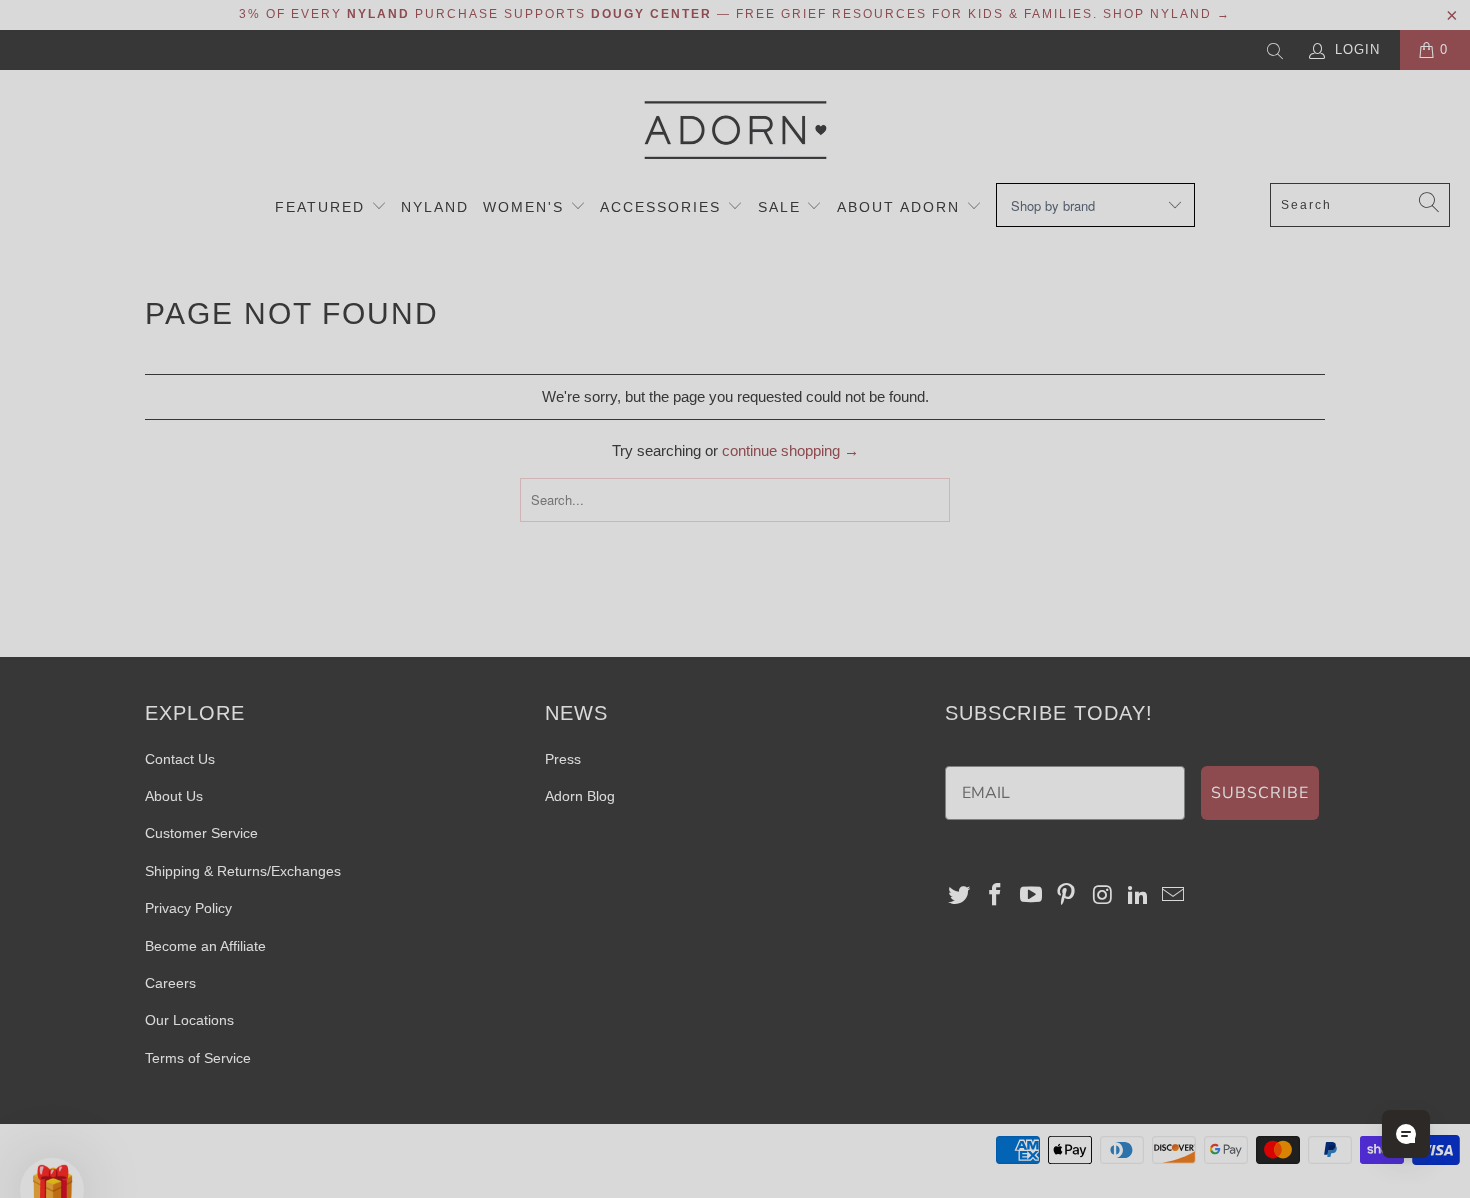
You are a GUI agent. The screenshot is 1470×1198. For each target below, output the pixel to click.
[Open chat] (1406, 1134)
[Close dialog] (1099, 331)
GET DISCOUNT (540, 706)
